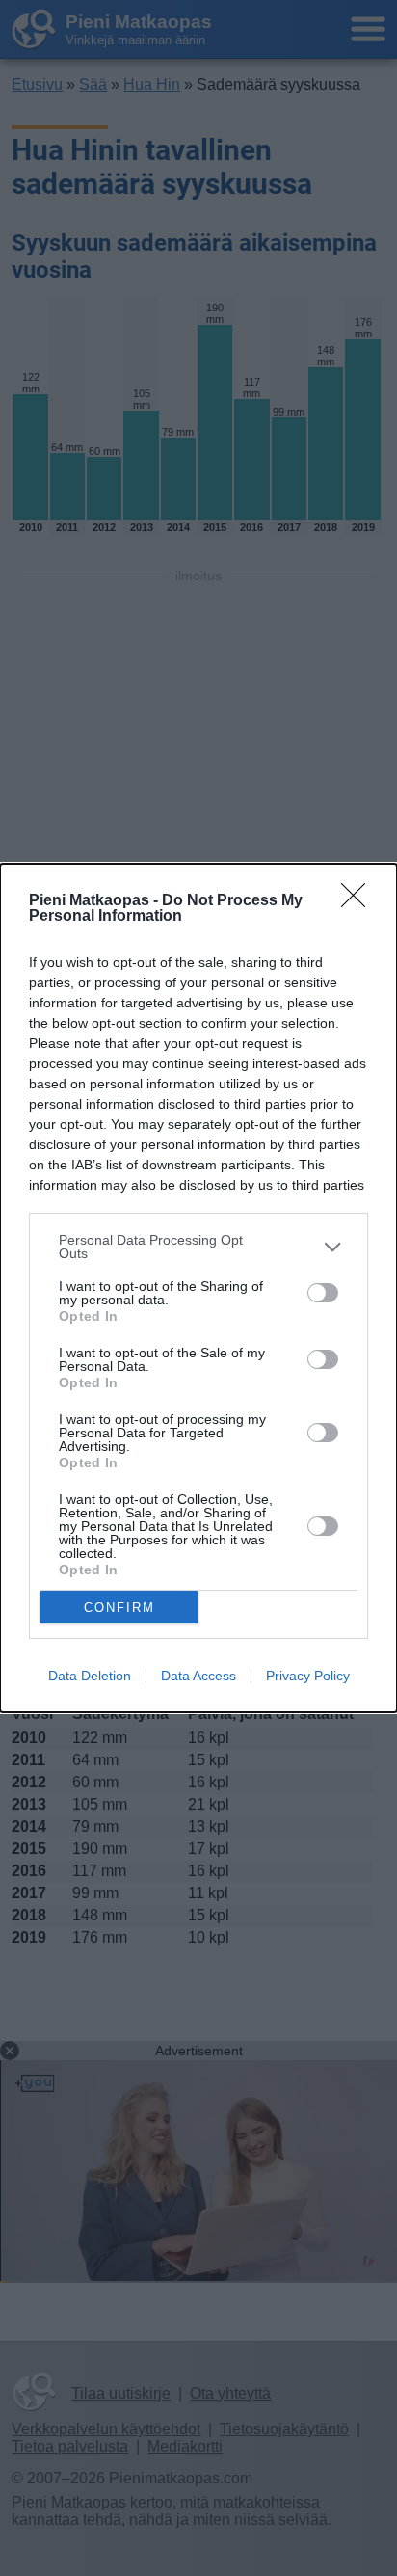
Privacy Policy (308, 1676)
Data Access (198, 1676)
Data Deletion (90, 1676)
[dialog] (198, 1288)
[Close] (359, 901)
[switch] (323, 1293)
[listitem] (198, 1247)
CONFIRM (119, 1608)
